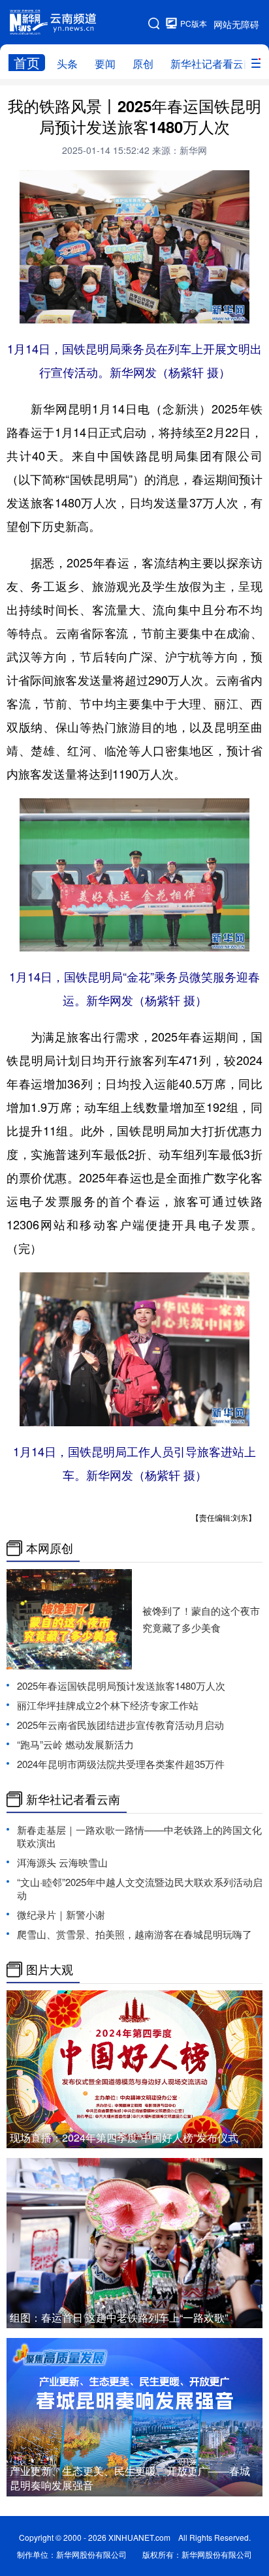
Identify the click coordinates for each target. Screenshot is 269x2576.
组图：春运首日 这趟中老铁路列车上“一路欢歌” (119, 2317)
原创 (143, 64)
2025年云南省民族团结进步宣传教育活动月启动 (120, 1725)
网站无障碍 (236, 24)
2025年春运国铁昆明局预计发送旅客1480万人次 (121, 1685)
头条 (67, 64)
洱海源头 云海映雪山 (62, 1862)
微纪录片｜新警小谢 (61, 1914)
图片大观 (50, 1969)
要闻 (105, 64)
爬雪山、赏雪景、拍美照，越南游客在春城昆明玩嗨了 (134, 1934)
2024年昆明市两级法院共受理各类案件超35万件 (121, 1764)
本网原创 (50, 1548)
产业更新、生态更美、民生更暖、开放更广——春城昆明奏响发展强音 (130, 2478)
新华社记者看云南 (212, 64)
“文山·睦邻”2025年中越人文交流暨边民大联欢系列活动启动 (140, 1888)
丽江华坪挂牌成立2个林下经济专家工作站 (108, 1705)
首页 (27, 63)
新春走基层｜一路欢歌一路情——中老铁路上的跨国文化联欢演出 (139, 1836)
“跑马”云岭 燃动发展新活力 (75, 1744)
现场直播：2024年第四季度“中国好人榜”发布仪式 (124, 2137)
